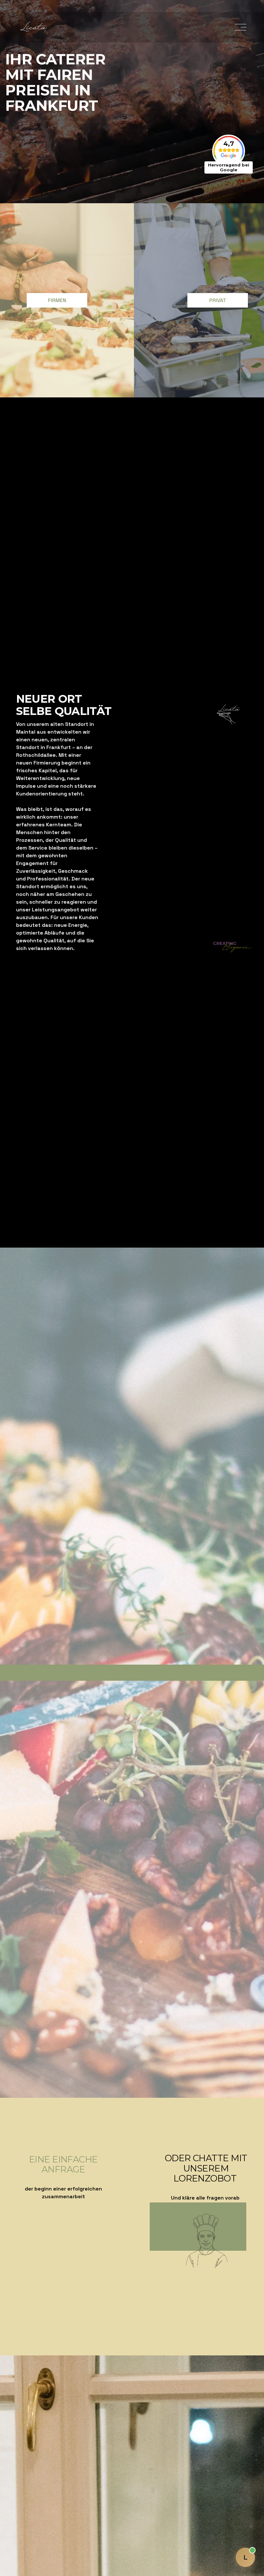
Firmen (57, 300)
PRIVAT (218, 300)
